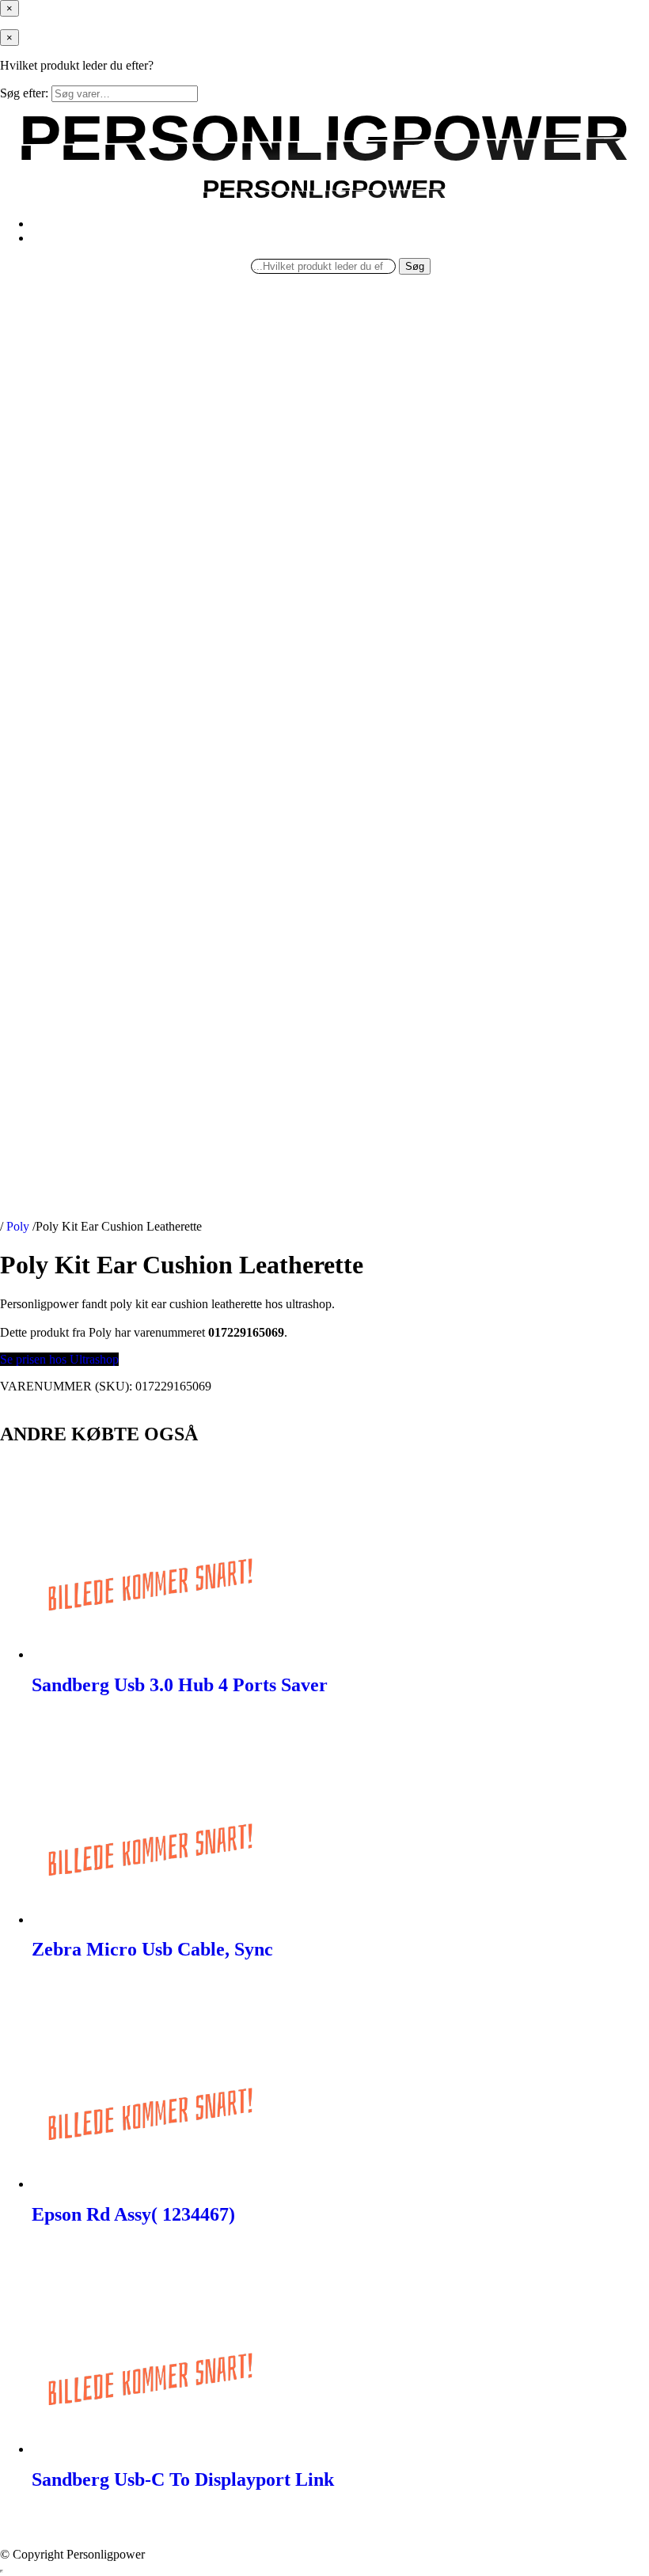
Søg (415, 266)
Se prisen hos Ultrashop (59, 1359)
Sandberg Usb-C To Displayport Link (183, 2479)
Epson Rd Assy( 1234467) (133, 2214)
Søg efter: (24, 93)
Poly (18, 1226)
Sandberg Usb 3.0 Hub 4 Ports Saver (180, 1685)
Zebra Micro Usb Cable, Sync (152, 1949)
